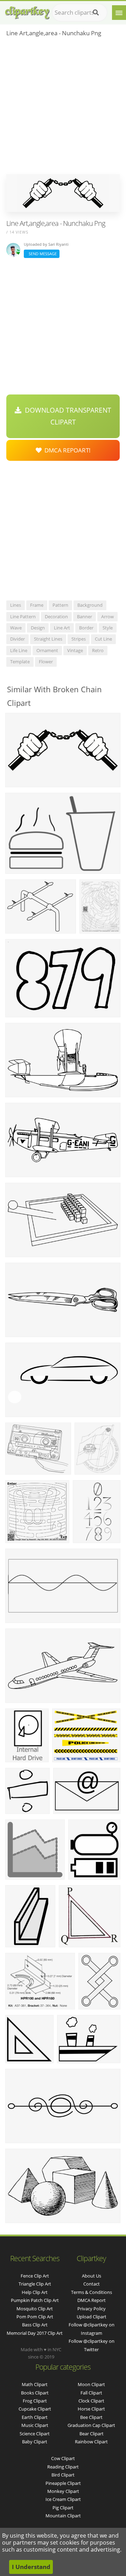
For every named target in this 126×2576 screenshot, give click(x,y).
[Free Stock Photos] (27, 11)
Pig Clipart (63, 2508)
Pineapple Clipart (63, 2483)
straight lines (48, 639)
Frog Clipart (35, 2401)
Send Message (42, 254)
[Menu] (119, 13)
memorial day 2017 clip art (35, 2333)
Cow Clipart (63, 2458)
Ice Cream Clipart (63, 2499)
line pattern (23, 617)
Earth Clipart (35, 2417)
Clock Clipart (91, 2401)
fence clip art (35, 2276)
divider (17, 639)
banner (85, 617)
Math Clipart (35, 2384)
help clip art (35, 2292)
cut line (103, 639)
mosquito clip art (35, 2309)
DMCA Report (92, 2300)
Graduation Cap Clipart (91, 2425)
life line (19, 650)
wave (16, 628)
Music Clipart (35, 2425)
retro (98, 650)
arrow (107, 617)
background (90, 605)
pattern (60, 605)
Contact (92, 2284)
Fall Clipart (91, 2393)
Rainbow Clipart (91, 2442)
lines (16, 605)
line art (62, 628)
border (86, 628)
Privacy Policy (92, 2309)
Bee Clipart (91, 2417)
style (108, 628)
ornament (47, 650)
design (38, 628)
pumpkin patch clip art (35, 2300)
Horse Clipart (91, 2409)
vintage (75, 650)
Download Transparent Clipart (66, 416)
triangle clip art (35, 2284)
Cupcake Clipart (35, 2409)
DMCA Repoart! (66, 450)
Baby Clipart (35, 2442)
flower (46, 662)
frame (37, 605)
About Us (92, 2276)
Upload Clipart (92, 2317)
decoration (56, 617)
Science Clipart (35, 2434)
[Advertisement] (63, 108)
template (20, 662)
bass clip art (35, 2325)
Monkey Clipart (63, 2491)
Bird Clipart (63, 2475)
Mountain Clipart (63, 2516)
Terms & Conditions (92, 2292)
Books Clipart (35, 2393)
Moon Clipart (91, 2384)
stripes (79, 639)
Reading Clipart (63, 2467)
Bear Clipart (92, 2434)
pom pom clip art (35, 2317)
